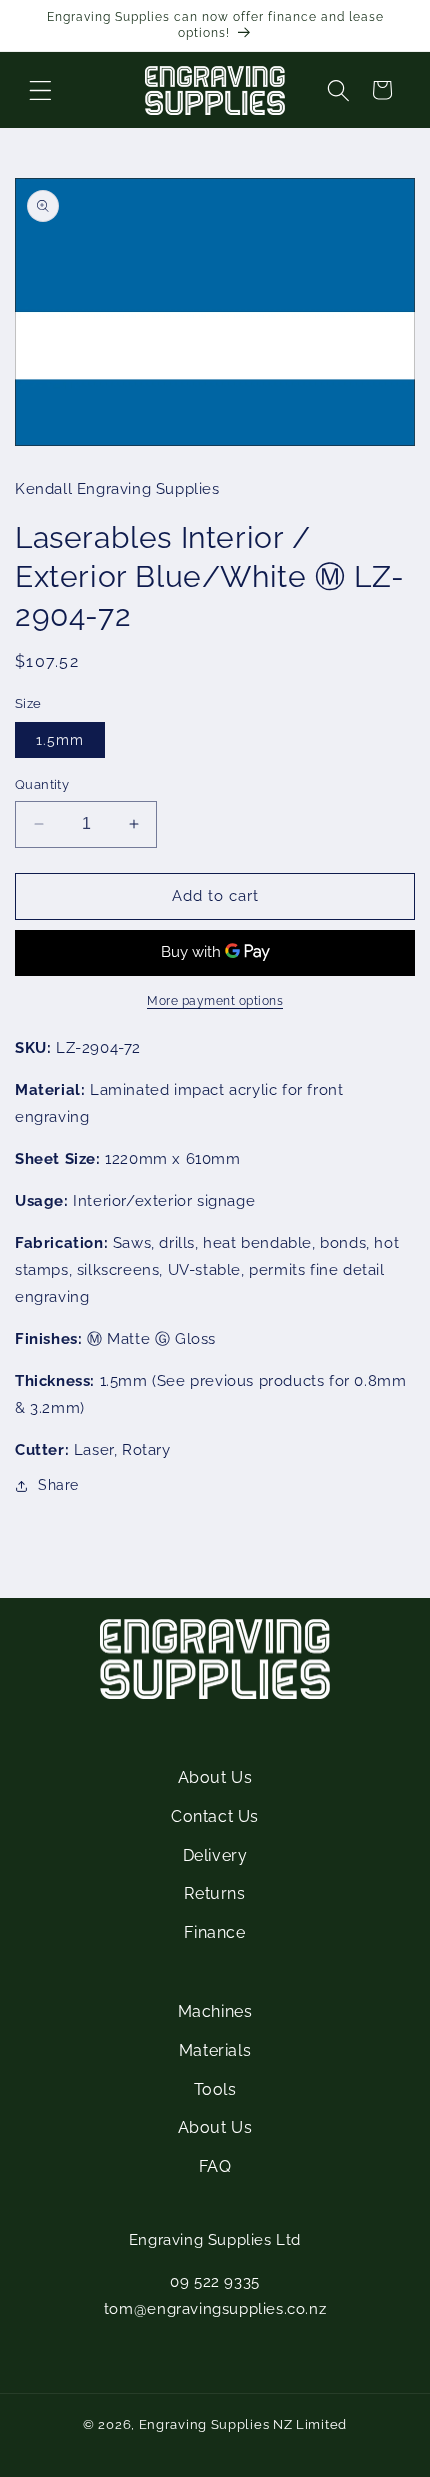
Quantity (42, 784)
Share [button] (58, 1485)
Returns (214, 1893)
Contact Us (215, 1816)
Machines (215, 2011)
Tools (215, 2089)
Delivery (215, 1855)
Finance (214, 1932)
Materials (215, 2050)
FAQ (215, 2166)
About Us (215, 1777)
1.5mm (60, 740)
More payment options (215, 1001)
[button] (40, 90)
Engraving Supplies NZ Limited (243, 2424)
